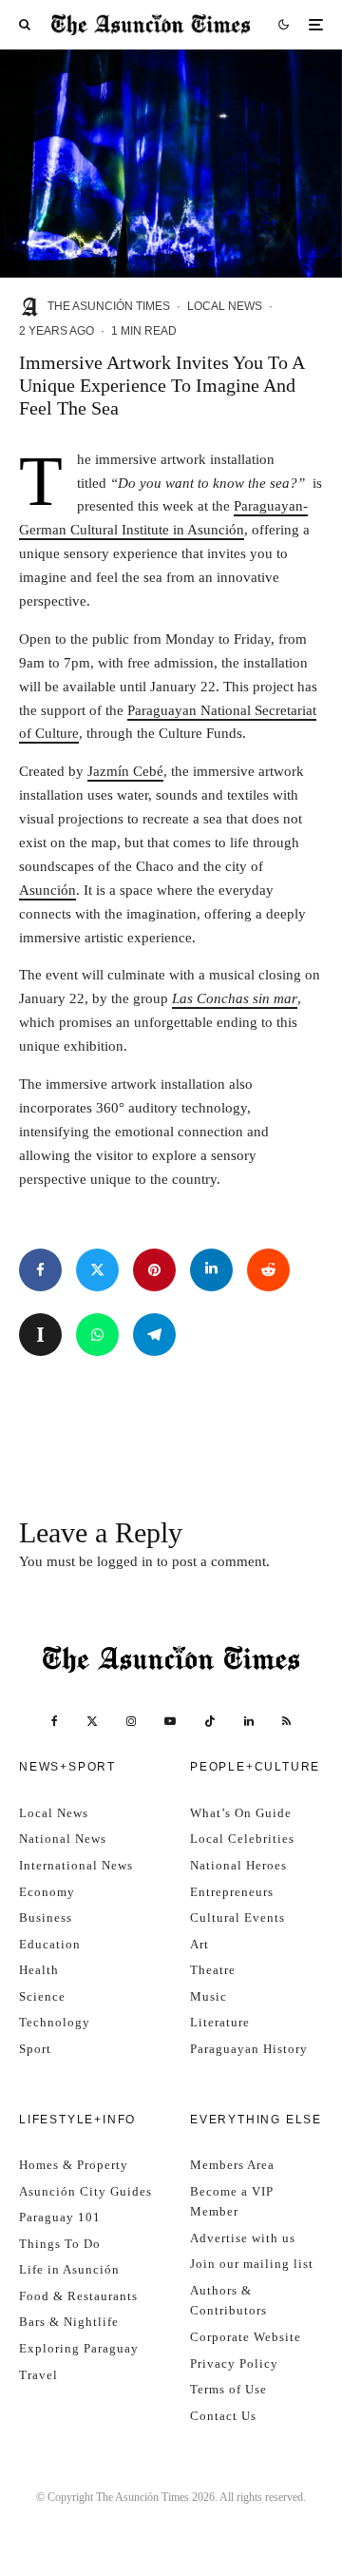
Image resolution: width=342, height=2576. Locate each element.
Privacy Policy (234, 2363)
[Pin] (154, 1270)
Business (46, 1917)
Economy (47, 1892)
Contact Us (223, 2416)
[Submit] (268, 1270)
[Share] (40, 1270)
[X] (92, 1721)
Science (42, 1996)
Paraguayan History (249, 2049)
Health (39, 1970)
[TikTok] (210, 1721)
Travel (38, 2375)
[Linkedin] (249, 1721)
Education (50, 1944)
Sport (35, 2049)
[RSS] (286, 1721)
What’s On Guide (241, 1813)
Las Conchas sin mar (235, 998)
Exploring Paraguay (79, 2348)
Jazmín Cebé (125, 771)
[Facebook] (55, 1721)
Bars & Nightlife (69, 2322)
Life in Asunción (69, 2269)
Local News (225, 306)
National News (63, 1839)
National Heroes (238, 1865)
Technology (55, 2022)
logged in (125, 1561)
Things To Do (60, 2244)
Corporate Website (246, 2337)
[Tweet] (97, 1270)
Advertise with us (243, 2238)
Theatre (213, 1970)
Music (209, 1996)
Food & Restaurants (78, 2296)
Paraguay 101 (60, 2217)
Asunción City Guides (85, 2191)
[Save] (40, 1335)
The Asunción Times (109, 306)
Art (199, 1944)
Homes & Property (74, 2165)
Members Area (232, 2165)
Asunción (47, 890)
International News (76, 1865)
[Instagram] (131, 1721)
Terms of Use (228, 2389)
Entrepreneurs (232, 1892)
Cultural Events (237, 1917)
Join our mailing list (252, 2264)
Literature (220, 2022)
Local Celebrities (242, 1839)
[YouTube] (170, 1721)
